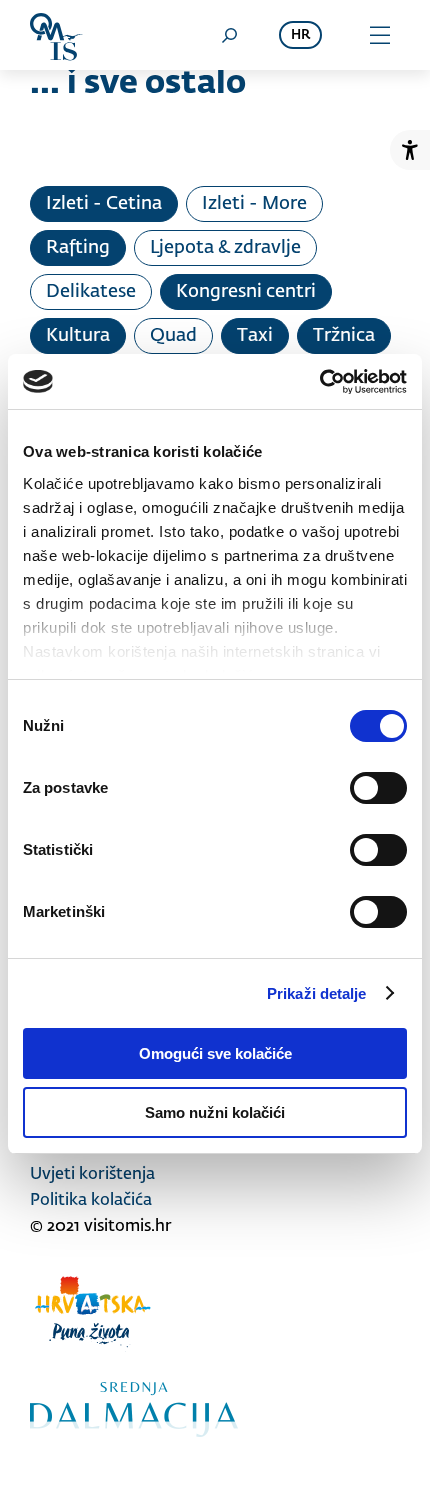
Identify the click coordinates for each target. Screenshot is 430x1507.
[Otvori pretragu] (229, 35)
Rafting (78, 248)
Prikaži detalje (317, 993)
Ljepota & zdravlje (225, 248)
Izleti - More (254, 204)
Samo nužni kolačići (215, 1112)
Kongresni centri (246, 292)
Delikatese (91, 292)
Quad (173, 336)
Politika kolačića (91, 1201)
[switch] (378, 788)
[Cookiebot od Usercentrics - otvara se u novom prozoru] (319, 382)
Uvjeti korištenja (92, 1175)
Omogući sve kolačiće (215, 1053)
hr (300, 35)
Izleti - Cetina (104, 204)
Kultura (78, 336)
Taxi (255, 336)
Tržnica (344, 336)
